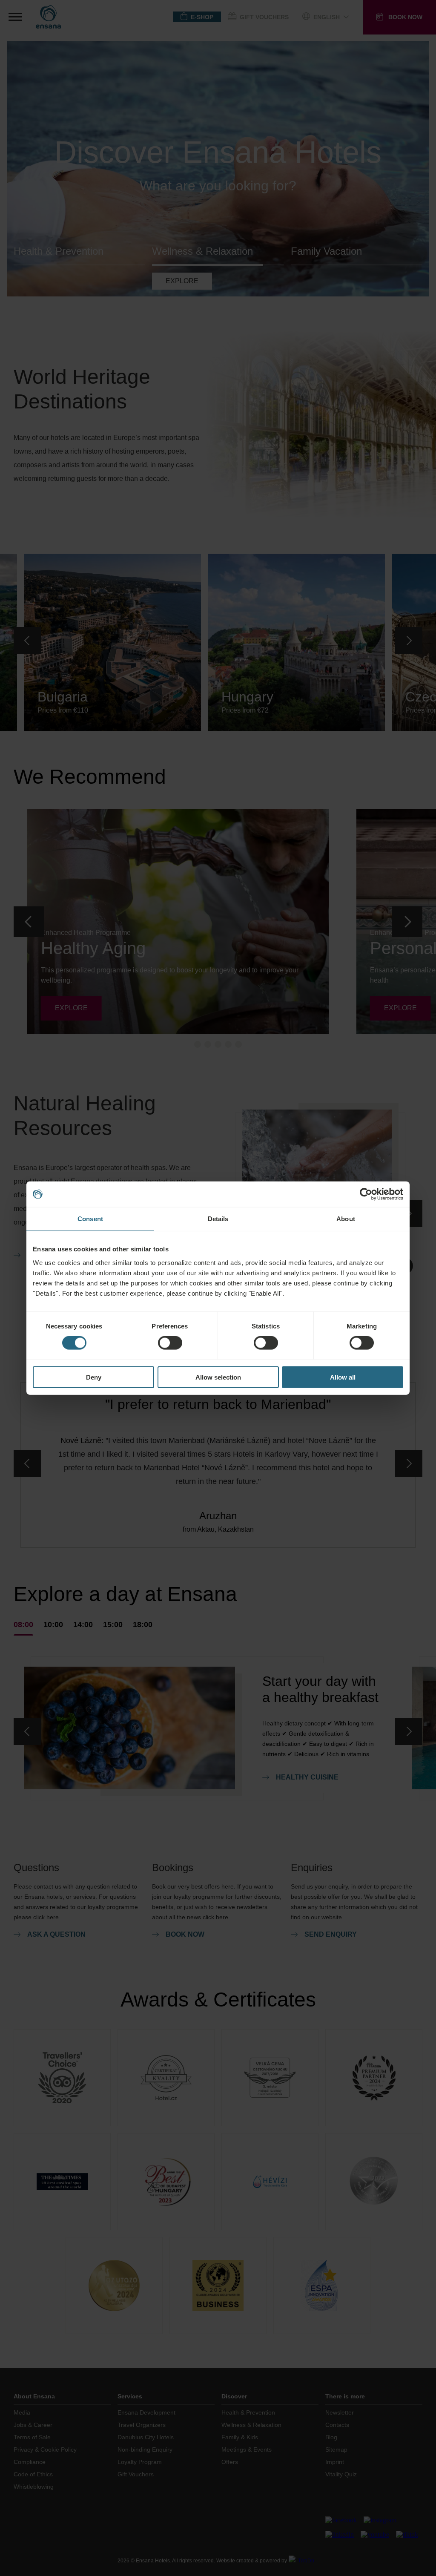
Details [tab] (218, 1219)
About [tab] (346, 1219)
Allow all (343, 1377)
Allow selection (218, 1377)
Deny (94, 1377)
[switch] (170, 1343)
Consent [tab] (90, 1219)
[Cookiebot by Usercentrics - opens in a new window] (366, 1194)
